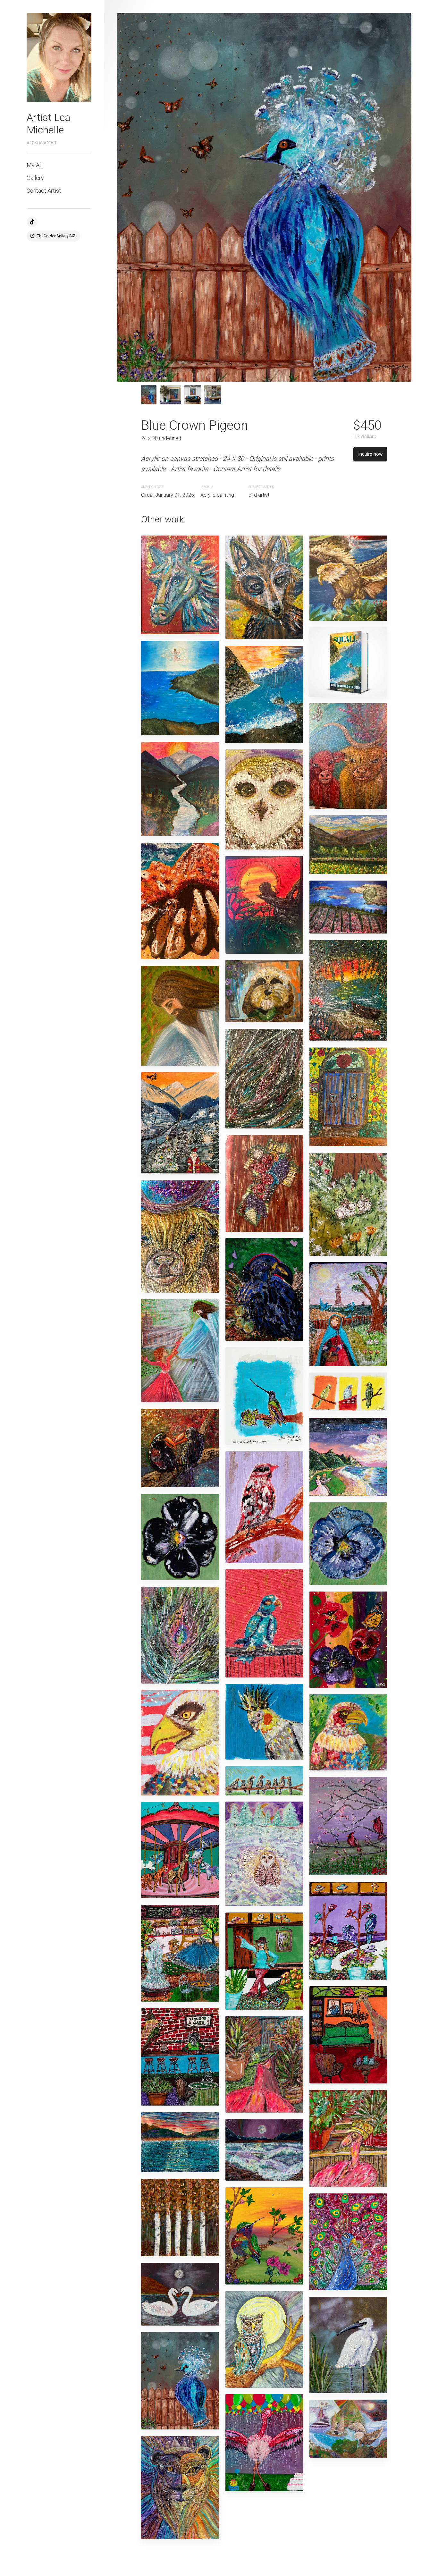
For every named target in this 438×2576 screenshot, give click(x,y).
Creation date (152, 487)
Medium (207, 487)
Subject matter (261, 487)
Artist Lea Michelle (49, 123)
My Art (35, 165)
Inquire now (370, 454)
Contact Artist (44, 191)
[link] (59, 57)
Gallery (35, 178)
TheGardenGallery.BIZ (56, 236)
